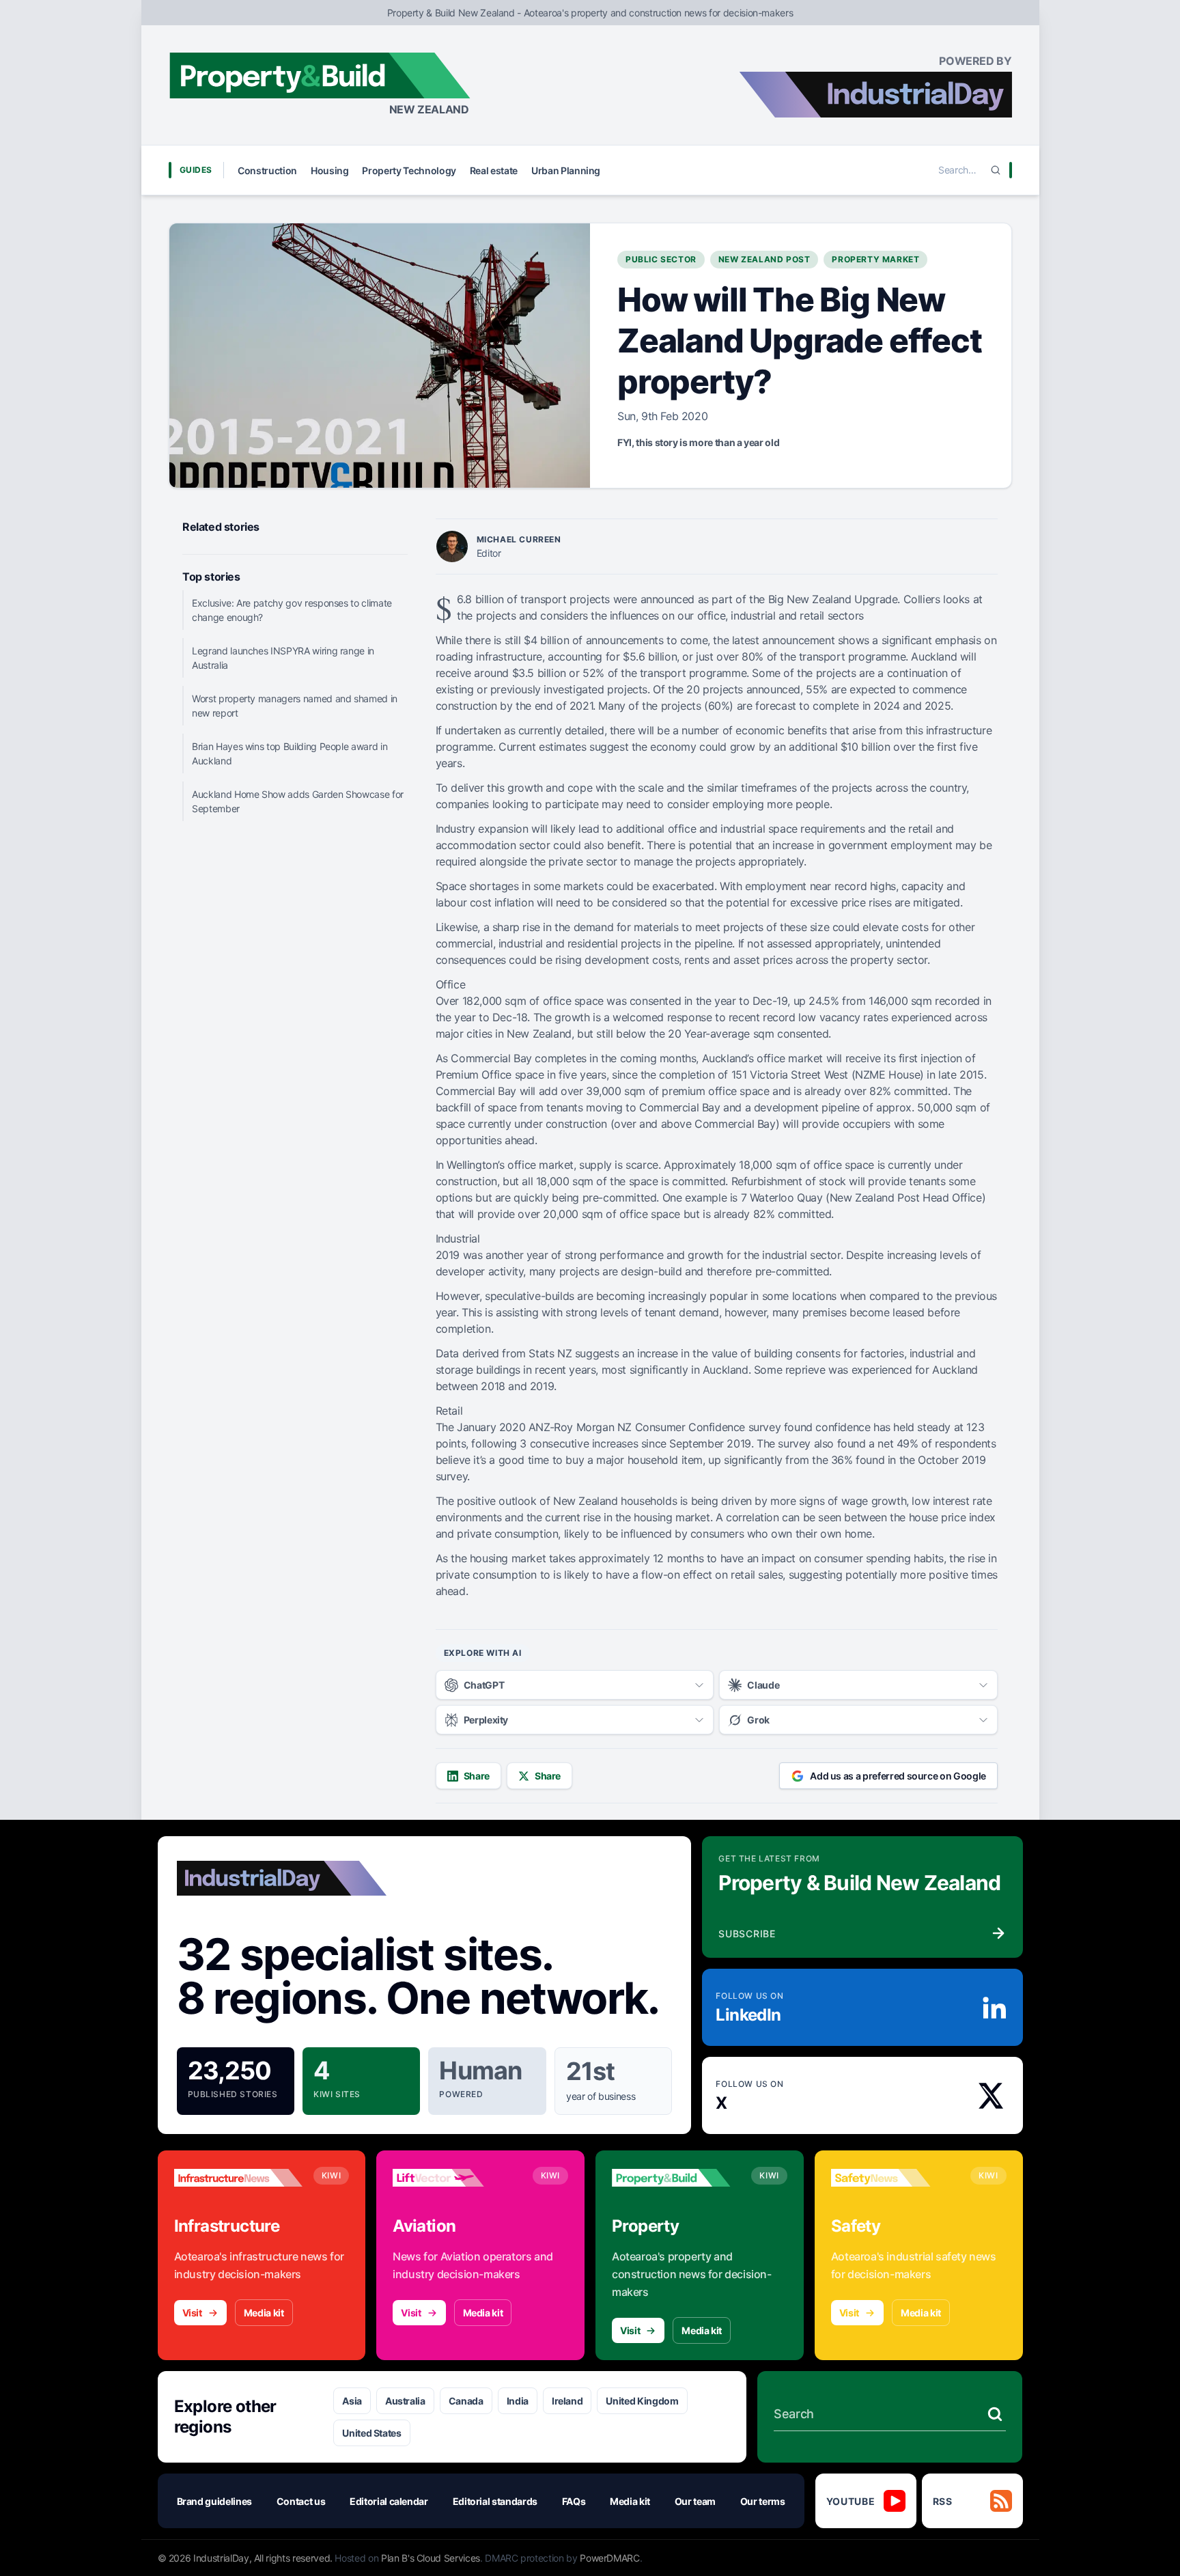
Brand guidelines (214, 2501)
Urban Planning (566, 170)
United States (371, 2433)
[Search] (996, 170)
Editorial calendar (389, 2501)
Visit (192, 2313)
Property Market (875, 259)
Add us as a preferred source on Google (898, 1776)
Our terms (763, 2501)
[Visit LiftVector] (457, 2178)
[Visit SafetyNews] (895, 2178)
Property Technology (409, 170)
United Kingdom (642, 2401)
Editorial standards (495, 2501)
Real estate (494, 170)
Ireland (567, 2401)
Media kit (264, 2313)
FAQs (574, 2501)
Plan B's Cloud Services (431, 2558)
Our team (695, 2501)
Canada (466, 2401)
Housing (330, 170)
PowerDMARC (610, 2558)
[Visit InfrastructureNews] (238, 2178)
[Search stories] (995, 2414)
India (518, 2401)
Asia (352, 2401)
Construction (267, 170)
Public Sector (661, 259)
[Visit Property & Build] (676, 2178)
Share (477, 1776)
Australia (405, 2401)
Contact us (301, 2501)
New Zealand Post (764, 259)
